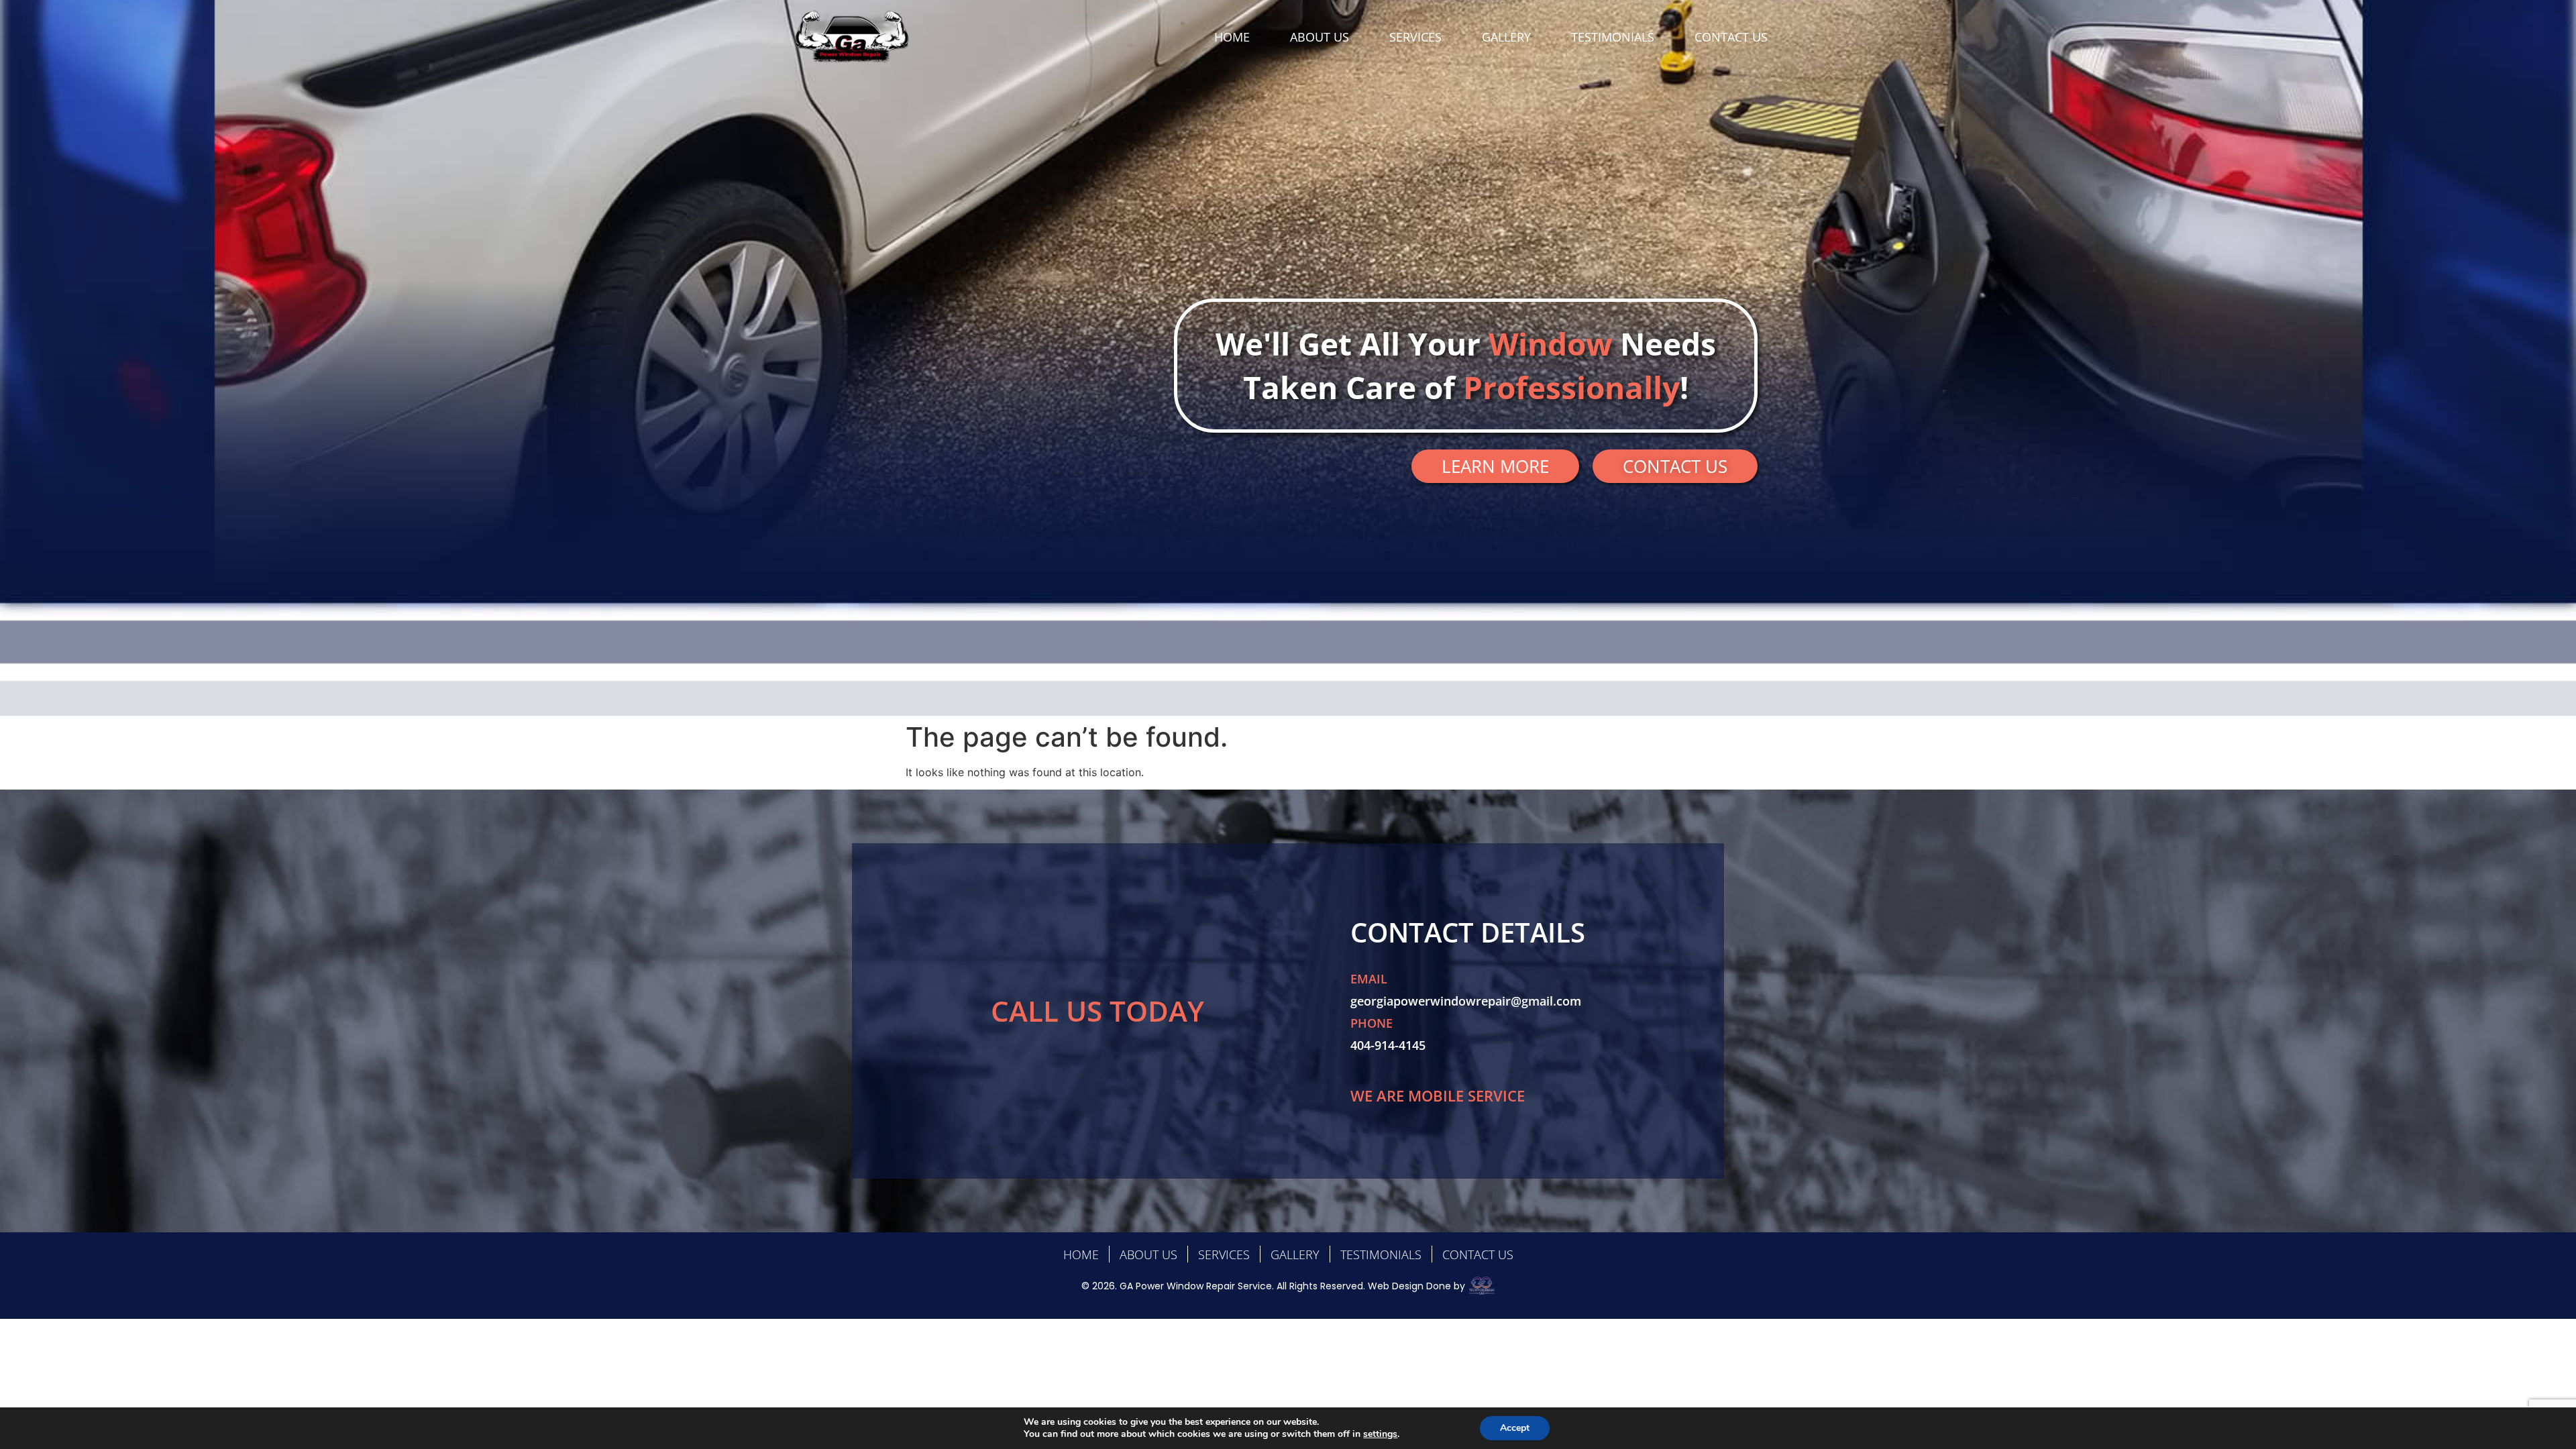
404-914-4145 (1388, 1045)
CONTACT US (1731, 37)
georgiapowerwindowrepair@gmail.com (1466, 1001)
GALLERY (1506, 37)
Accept (1515, 1428)
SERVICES (1415, 37)
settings (1380, 1434)
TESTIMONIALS (1613, 37)
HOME (1232, 37)
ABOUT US (1320, 37)
